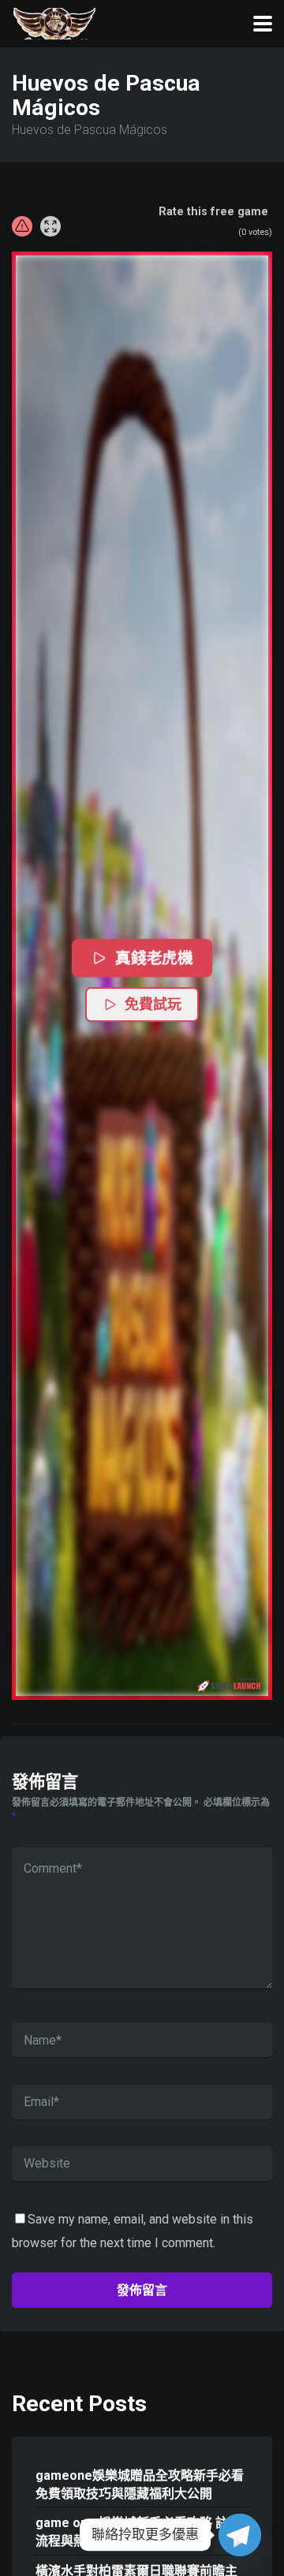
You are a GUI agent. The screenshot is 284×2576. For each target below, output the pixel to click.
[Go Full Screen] (50, 226)
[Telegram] (240, 2535)
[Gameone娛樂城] (54, 22)
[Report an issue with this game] (22, 226)
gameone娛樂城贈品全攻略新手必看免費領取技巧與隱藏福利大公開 (140, 2485)
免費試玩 (153, 1005)
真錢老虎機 (154, 958)
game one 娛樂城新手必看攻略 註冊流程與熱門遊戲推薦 (138, 2532)
